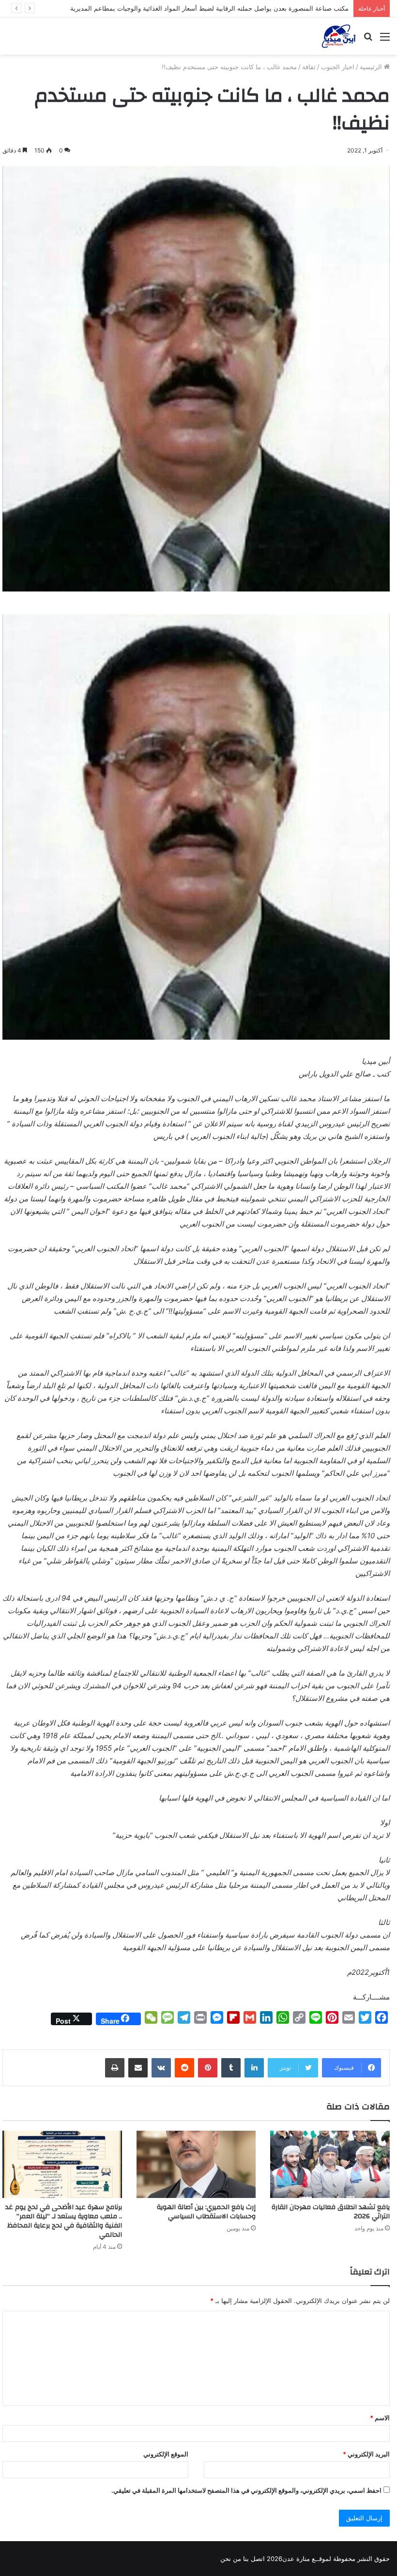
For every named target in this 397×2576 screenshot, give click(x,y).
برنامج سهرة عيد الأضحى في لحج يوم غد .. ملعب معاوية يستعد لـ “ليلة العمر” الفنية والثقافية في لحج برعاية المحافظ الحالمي (64, 2221)
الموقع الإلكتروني (166, 2454)
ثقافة (309, 67)
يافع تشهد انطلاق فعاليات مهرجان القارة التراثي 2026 (331, 2212)
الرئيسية (372, 67)
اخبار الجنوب (338, 67)
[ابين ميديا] (339, 36)
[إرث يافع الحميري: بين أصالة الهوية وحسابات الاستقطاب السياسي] (196, 2164)
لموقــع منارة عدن (307, 2559)
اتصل (258, 2559)
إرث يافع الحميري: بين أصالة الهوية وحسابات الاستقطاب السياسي (206, 2212)
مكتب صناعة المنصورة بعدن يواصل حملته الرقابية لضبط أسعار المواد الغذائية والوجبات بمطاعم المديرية (209, 8)
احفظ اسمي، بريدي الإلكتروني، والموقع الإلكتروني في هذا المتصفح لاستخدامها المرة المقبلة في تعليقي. (246, 2490)
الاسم (380, 2418)
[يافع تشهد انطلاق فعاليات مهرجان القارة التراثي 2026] (330, 2164)
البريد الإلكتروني (366, 2454)
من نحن (231, 2559)
